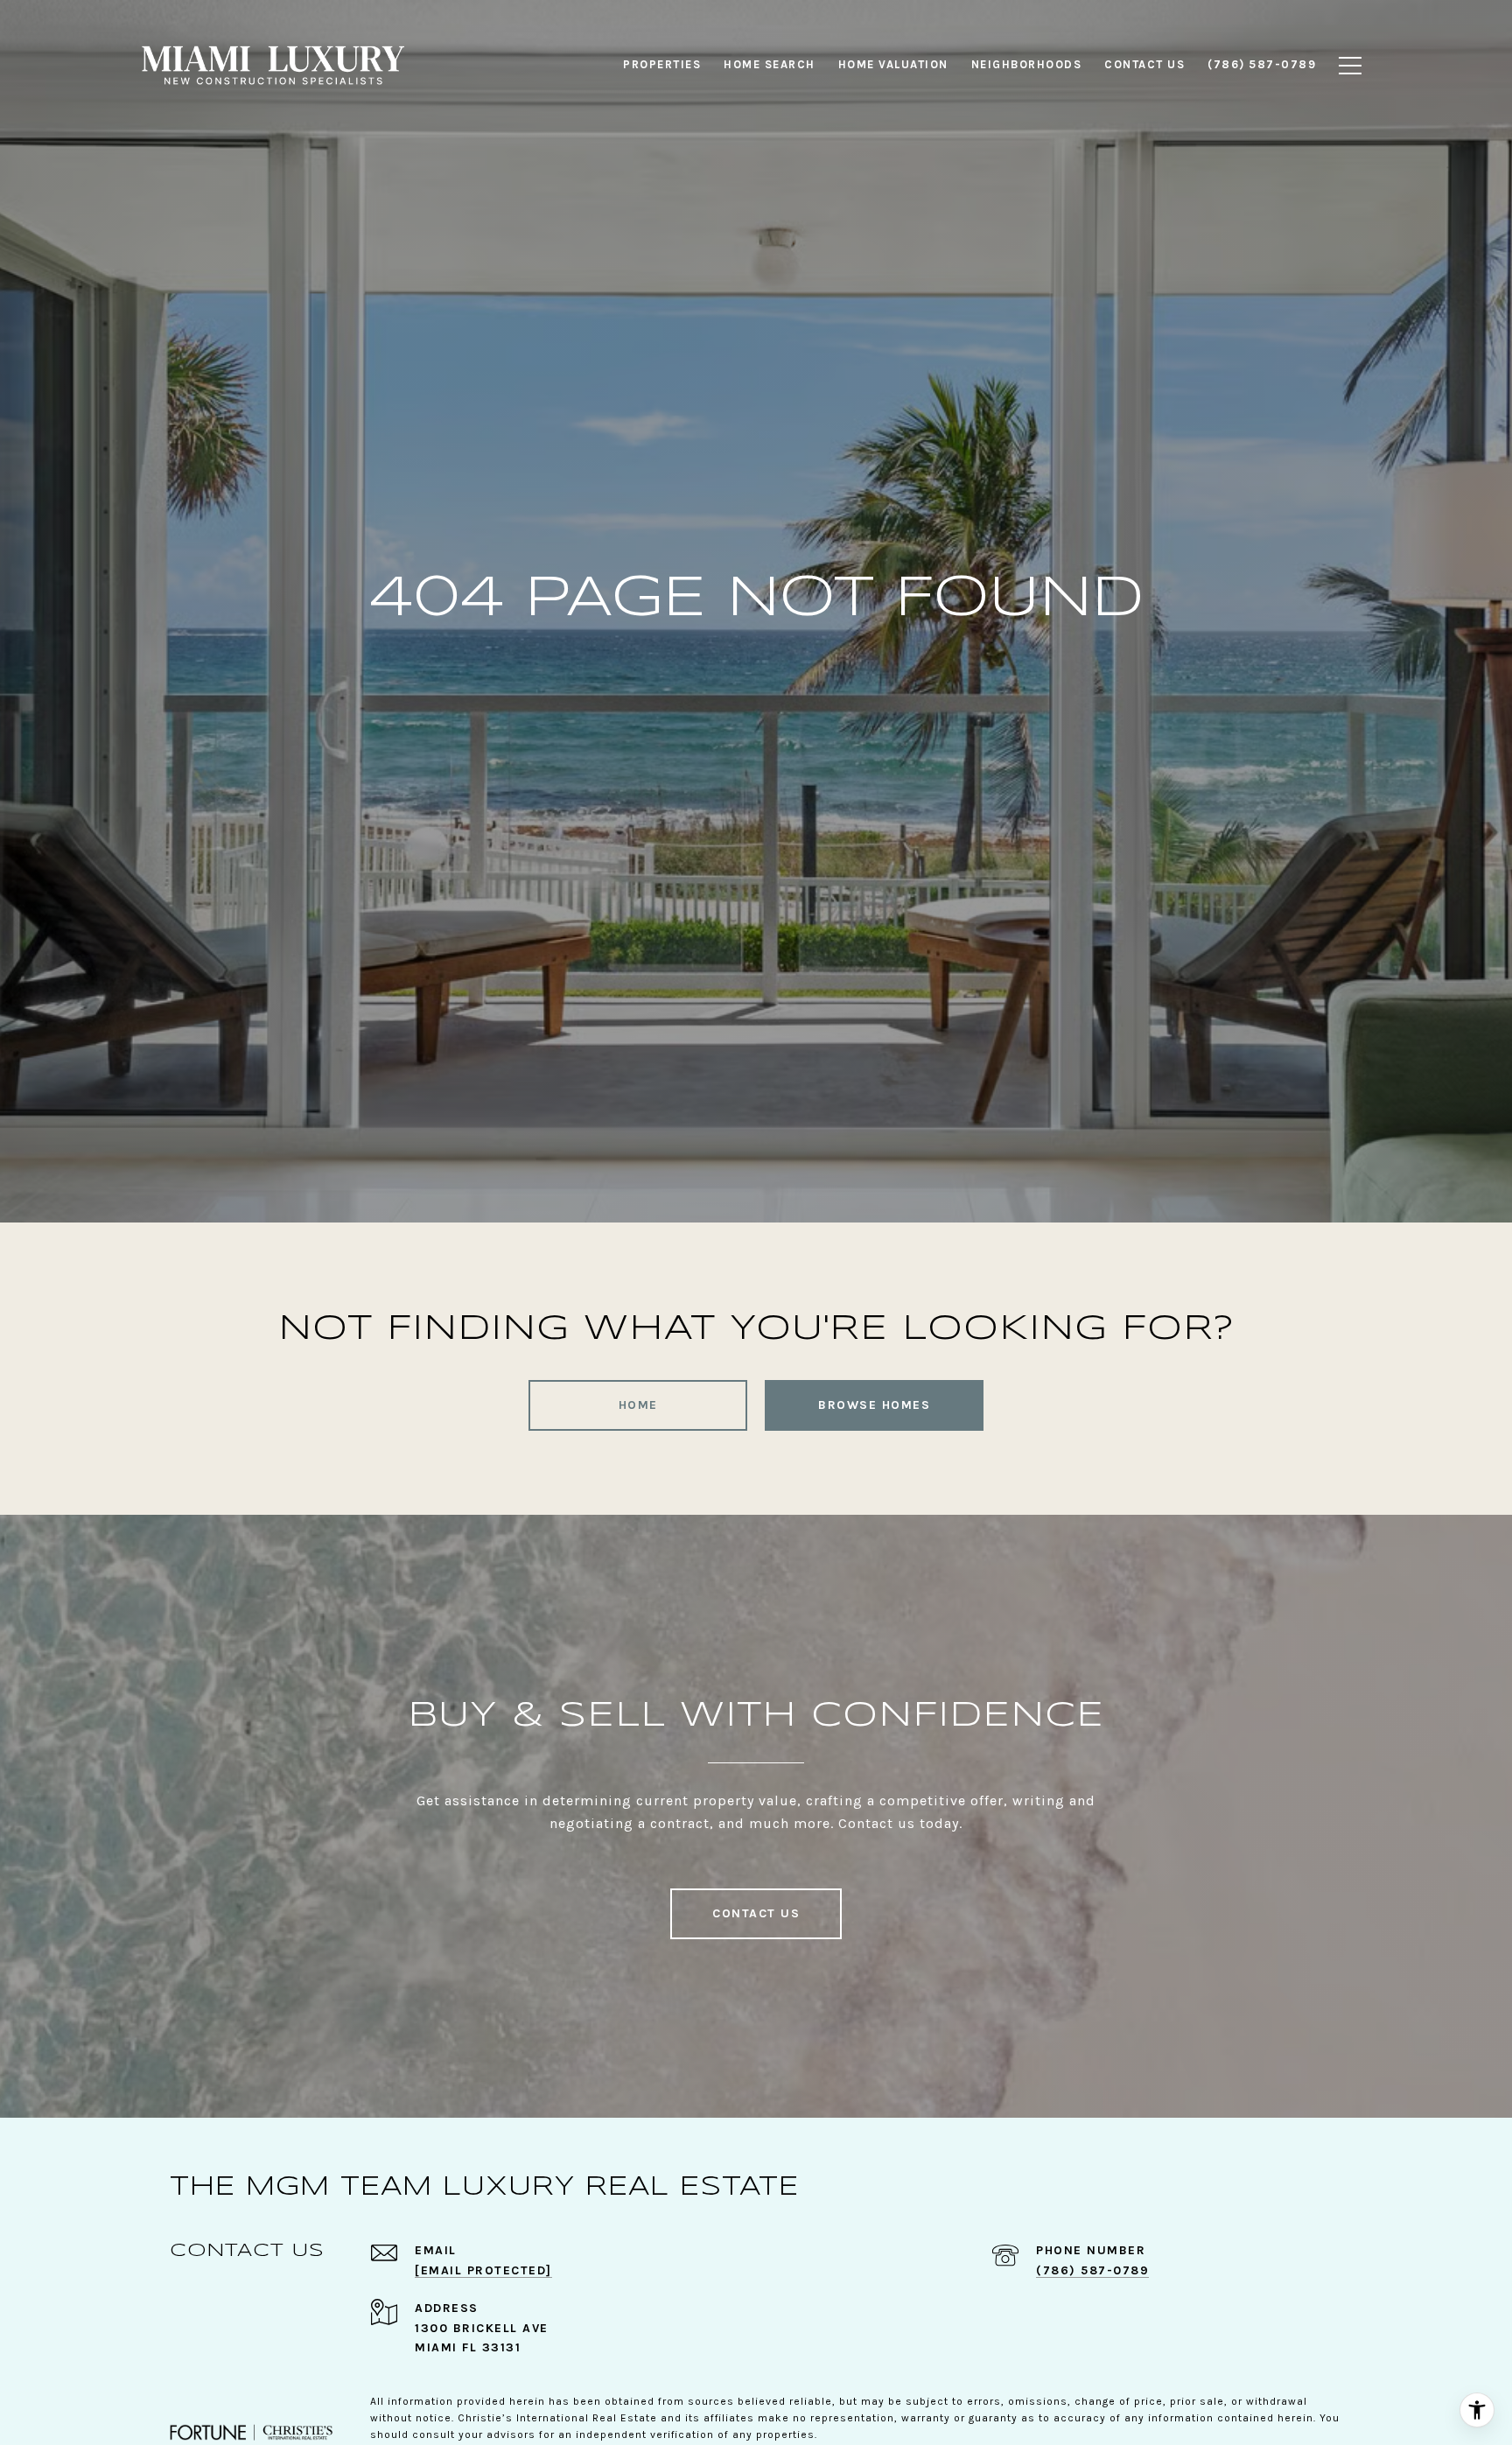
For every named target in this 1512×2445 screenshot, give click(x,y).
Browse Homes (874, 1405)
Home (638, 1405)
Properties (662, 64)
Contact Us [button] (756, 1913)
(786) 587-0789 (1092, 2270)
